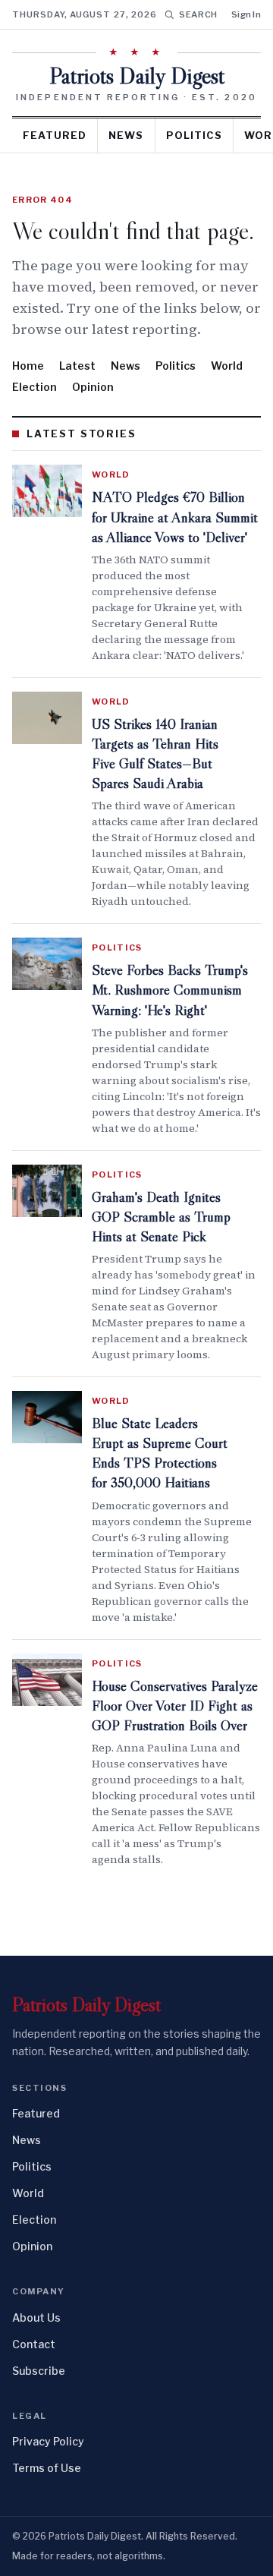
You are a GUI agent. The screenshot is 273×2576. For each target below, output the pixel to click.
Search (198, 14)
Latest (77, 366)
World (227, 366)
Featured (55, 135)
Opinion (93, 387)
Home (28, 366)
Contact (34, 2344)
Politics (194, 135)
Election (35, 387)
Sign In (246, 14)
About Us (36, 2317)
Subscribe (39, 2371)
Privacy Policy (48, 2441)
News (126, 135)
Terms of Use (47, 2468)
